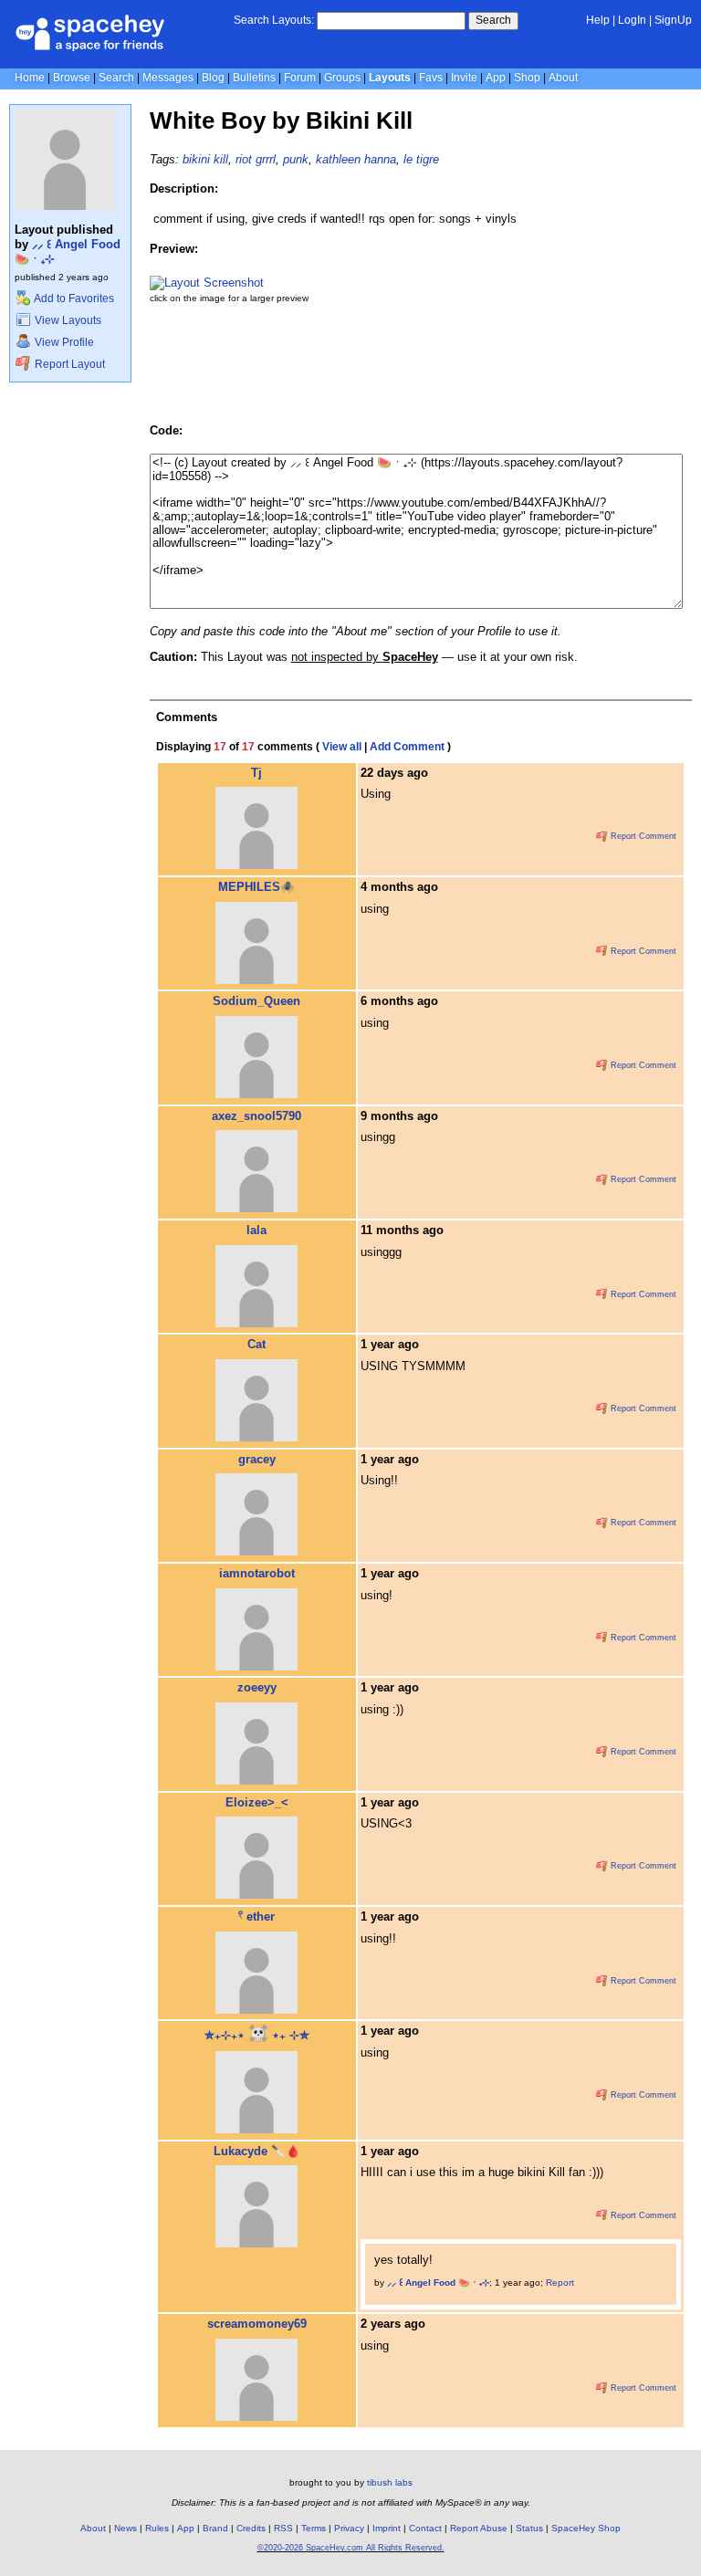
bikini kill (205, 159)
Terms (314, 2528)
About (563, 78)
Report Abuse (479, 2528)
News (126, 2528)
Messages (168, 78)
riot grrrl (256, 159)
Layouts (390, 78)
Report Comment (642, 836)
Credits (251, 2528)
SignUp (673, 20)
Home (30, 78)
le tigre (421, 159)
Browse (72, 78)
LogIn (632, 20)
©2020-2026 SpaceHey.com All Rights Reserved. (351, 2548)
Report (560, 2283)
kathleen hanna (356, 159)
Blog (213, 78)
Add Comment (407, 747)
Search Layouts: (274, 20)
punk (296, 159)
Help (598, 20)
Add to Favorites (73, 298)
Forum (300, 78)
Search (493, 20)
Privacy (349, 2528)
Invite (464, 78)
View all (342, 747)
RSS (283, 2528)
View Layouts (67, 320)
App (496, 78)
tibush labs (390, 2482)
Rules (157, 2528)
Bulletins (254, 78)
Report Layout (68, 364)
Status (529, 2528)
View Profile (63, 342)
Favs (431, 78)
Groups (342, 78)
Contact (425, 2528)
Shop (527, 78)
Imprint (387, 2528)
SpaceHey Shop (586, 2528)
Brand (215, 2528)
